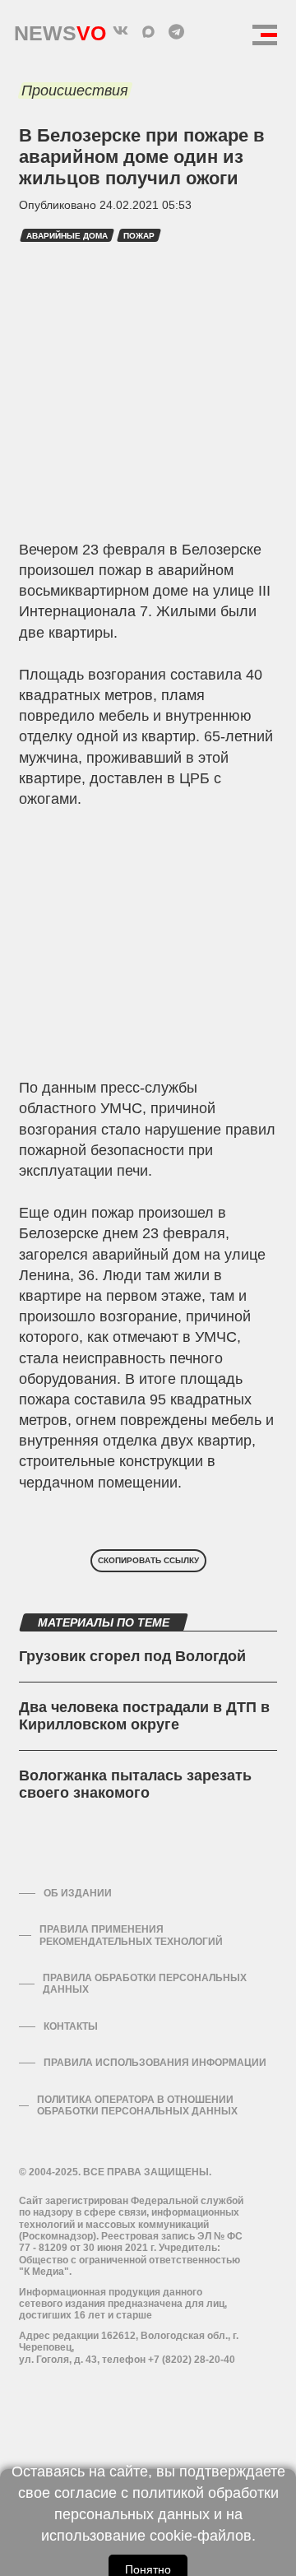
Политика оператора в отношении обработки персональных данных (137, 2105)
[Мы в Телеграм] (176, 31)
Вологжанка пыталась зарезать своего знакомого (135, 1785)
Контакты (71, 2026)
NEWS (60, 29)
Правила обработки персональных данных (145, 1984)
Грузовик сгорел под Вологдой (132, 1656)
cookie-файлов (201, 2536)
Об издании (78, 1893)
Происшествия (75, 91)
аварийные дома (67, 236)
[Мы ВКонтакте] (120, 31)
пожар (139, 236)
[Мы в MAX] (148, 31)
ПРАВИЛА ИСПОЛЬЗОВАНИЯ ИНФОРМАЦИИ (155, 2063)
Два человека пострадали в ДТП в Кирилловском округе (144, 1716)
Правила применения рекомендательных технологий (131, 1935)
